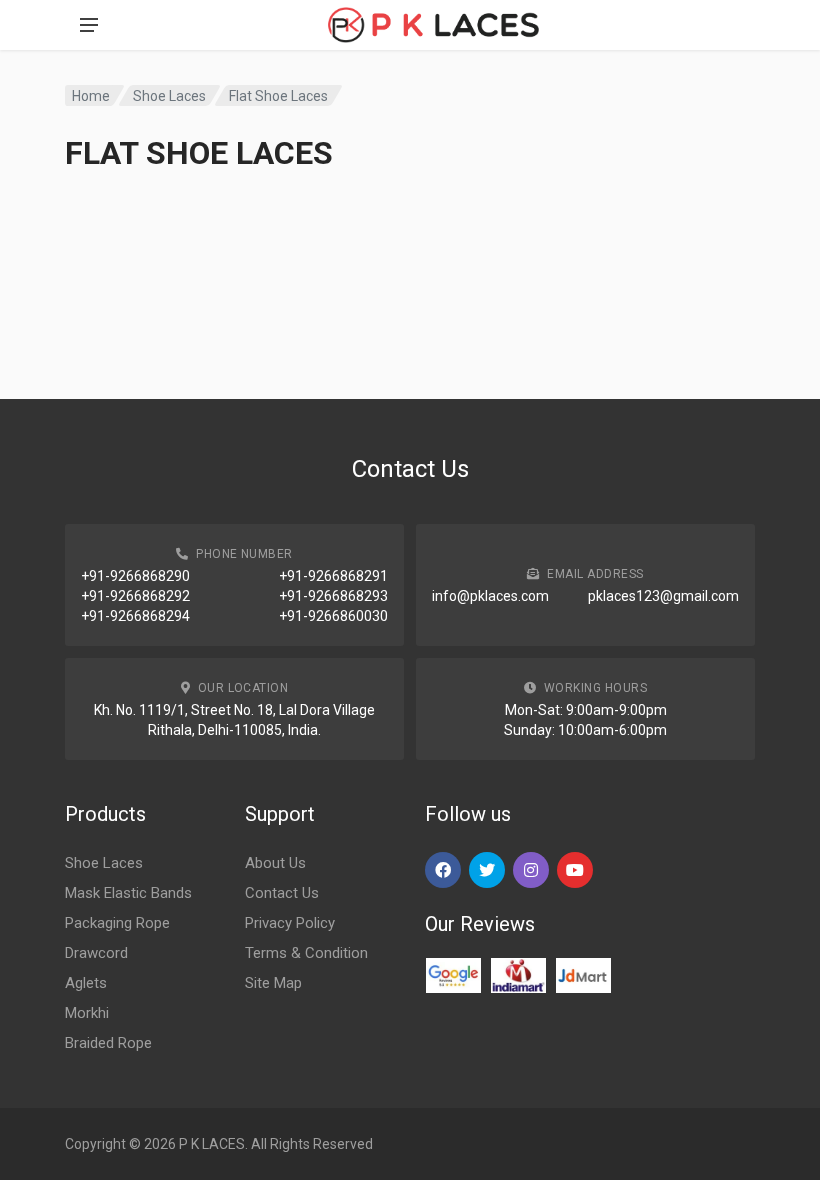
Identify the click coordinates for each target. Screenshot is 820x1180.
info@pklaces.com (490, 596)
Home (91, 96)
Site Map (273, 983)
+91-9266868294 (135, 616)
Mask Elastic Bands (128, 893)
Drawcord (96, 953)
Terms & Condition (306, 953)
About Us (275, 863)
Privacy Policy (290, 923)
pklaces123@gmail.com (663, 596)
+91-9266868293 (333, 596)
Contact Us (282, 893)
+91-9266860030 (333, 616)
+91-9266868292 (135, 596)
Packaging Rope (117, 923)
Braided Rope (108, 1043)
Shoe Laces (169, 96)
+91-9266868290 (135, 576)
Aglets (86, 983)
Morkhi (87, 1013)
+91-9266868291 (333, 576)
